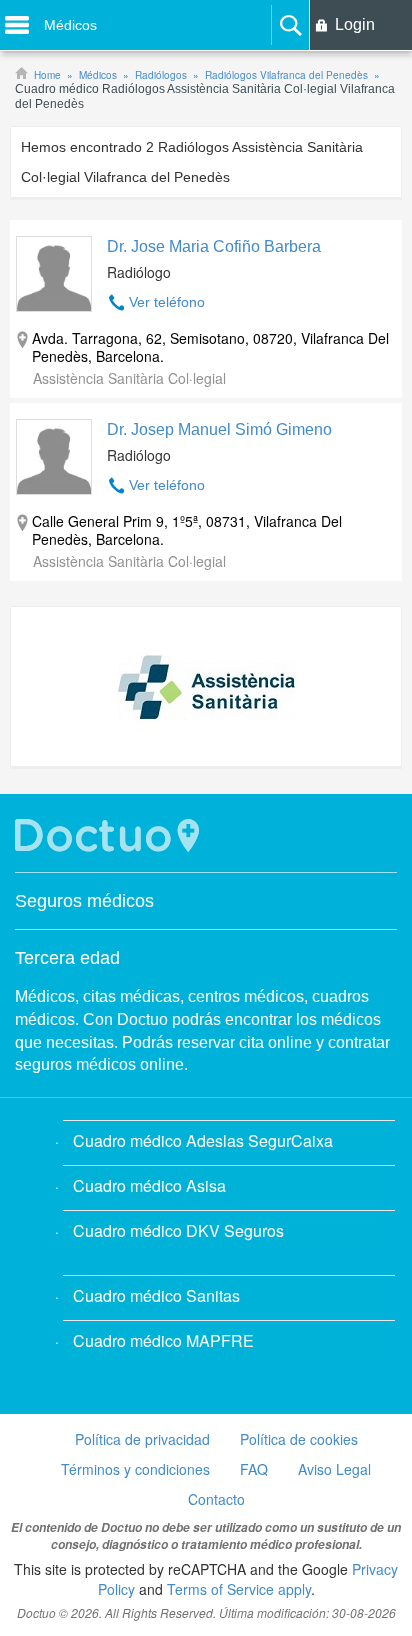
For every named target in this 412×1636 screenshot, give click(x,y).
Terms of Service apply (239, 1589)
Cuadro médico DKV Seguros (178, 1230)
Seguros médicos (84, 901)
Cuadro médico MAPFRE (163, 1340)
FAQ (254, 1469)
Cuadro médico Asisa (149, 1185)
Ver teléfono (167, 302)
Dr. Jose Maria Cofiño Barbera (214, 246)
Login (355, 24)
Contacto (216, 1499)
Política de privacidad (142, 1439)
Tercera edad (67, 958)
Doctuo (110, 835)
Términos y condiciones (135, 1469)
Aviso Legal (334, 1469)
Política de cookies (299, 1439)
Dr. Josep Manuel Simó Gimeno (219, 429)
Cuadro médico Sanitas (156, 1295)
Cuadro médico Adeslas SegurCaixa (203, 1140)
